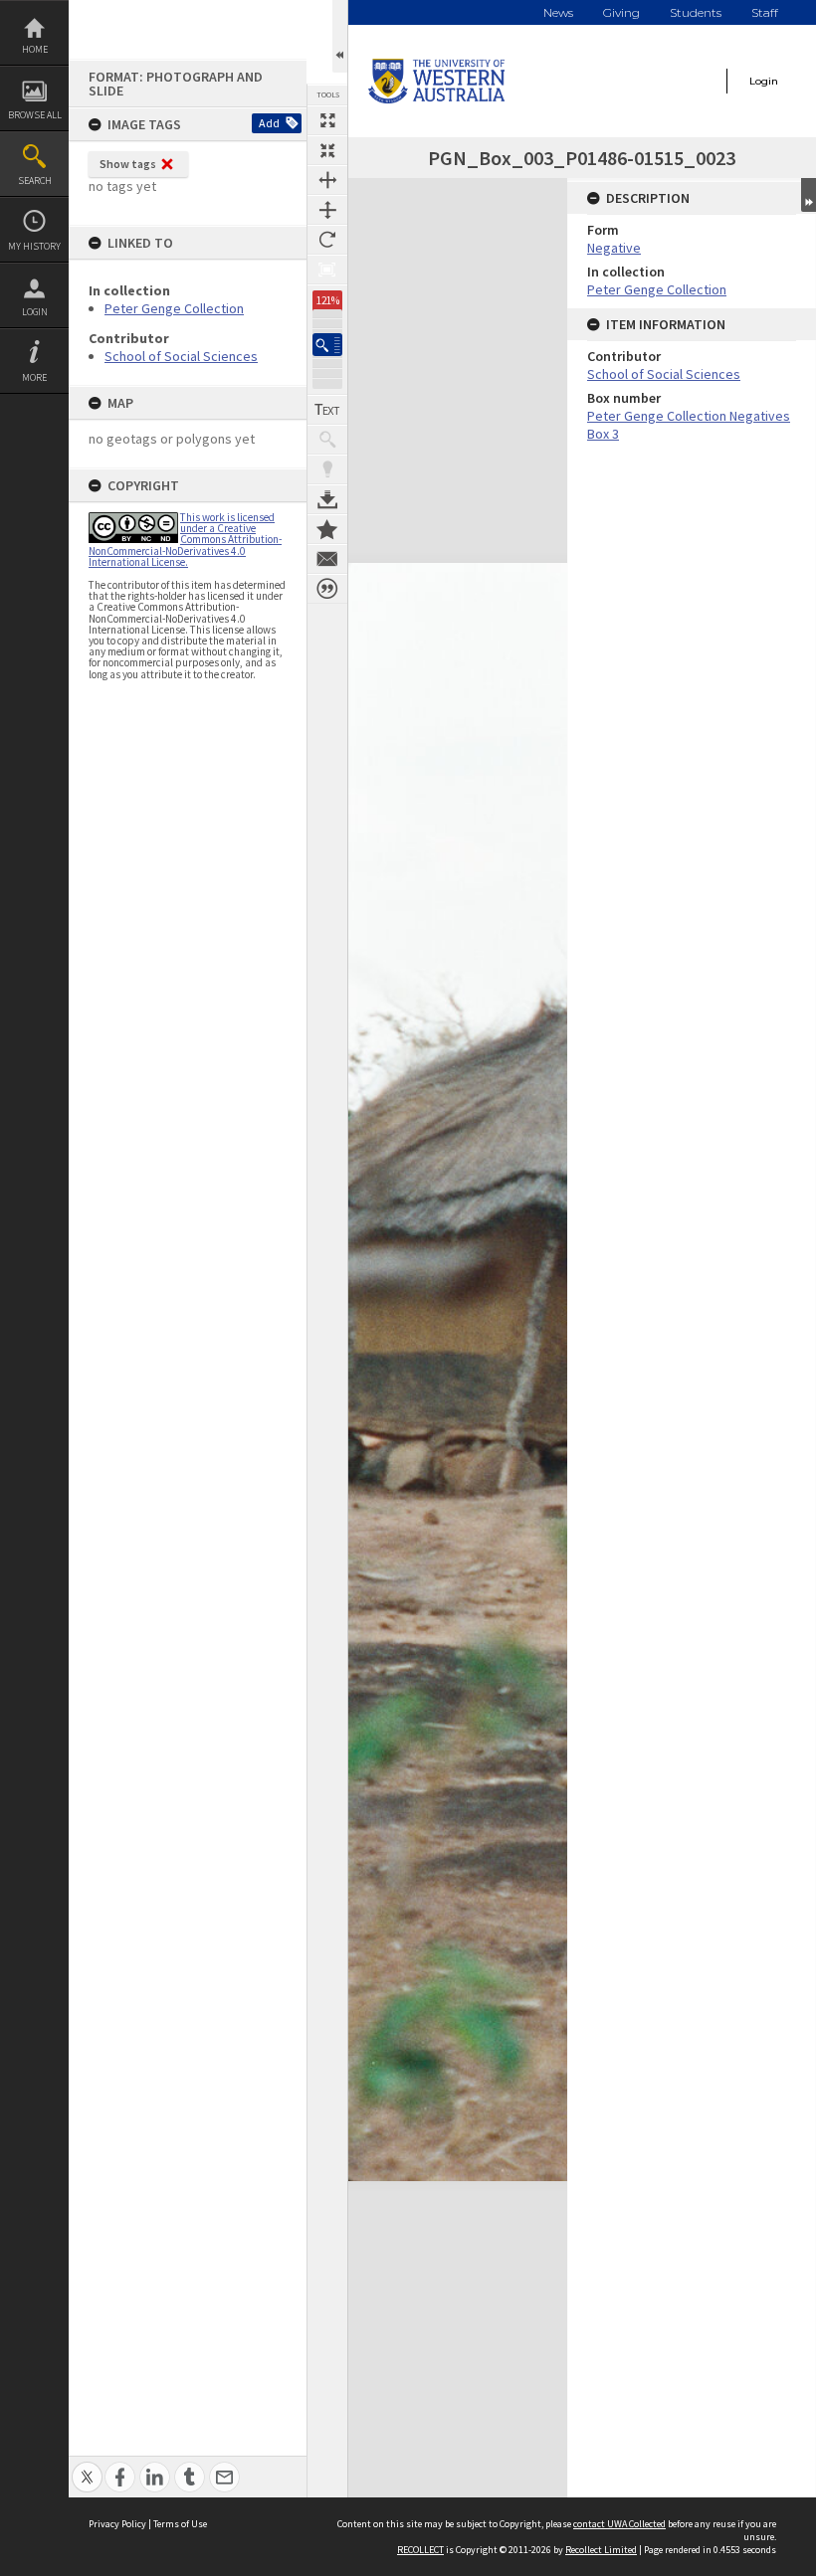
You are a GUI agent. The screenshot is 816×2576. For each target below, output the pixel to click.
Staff (765, 12)
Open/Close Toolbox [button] (340, 36)
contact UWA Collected (619, 2524)
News (558, 12)
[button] (327, 345)
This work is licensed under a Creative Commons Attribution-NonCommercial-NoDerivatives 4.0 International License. (185, 540)
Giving (621, 12)
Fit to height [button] (327, 210)
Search (35, 181)
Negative (614, 248)
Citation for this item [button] (327, 589)
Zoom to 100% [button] (327, 270)
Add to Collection (327, 529)
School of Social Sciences (181, 356)
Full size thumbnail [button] (327, 120)
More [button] (34, 377)
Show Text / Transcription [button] (327, 410)
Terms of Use (180, 2524)
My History (34, 246)
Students (696, 12)
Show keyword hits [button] (327, 440)
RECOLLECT (420, 2550)
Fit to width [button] (327, 180)
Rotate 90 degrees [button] (327, 240)
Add (269, 123)
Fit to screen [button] (327, 150)
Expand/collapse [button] (809, 195)
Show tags (128, 164)
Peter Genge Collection (174, 308)
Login (35, 312)
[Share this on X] (87, 2466)
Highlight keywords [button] (327, 469)
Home (35, 49)
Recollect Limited (601, 2550)
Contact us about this (327, 559)
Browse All (35, 115)
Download (327, 499)
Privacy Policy (117, 2524)
